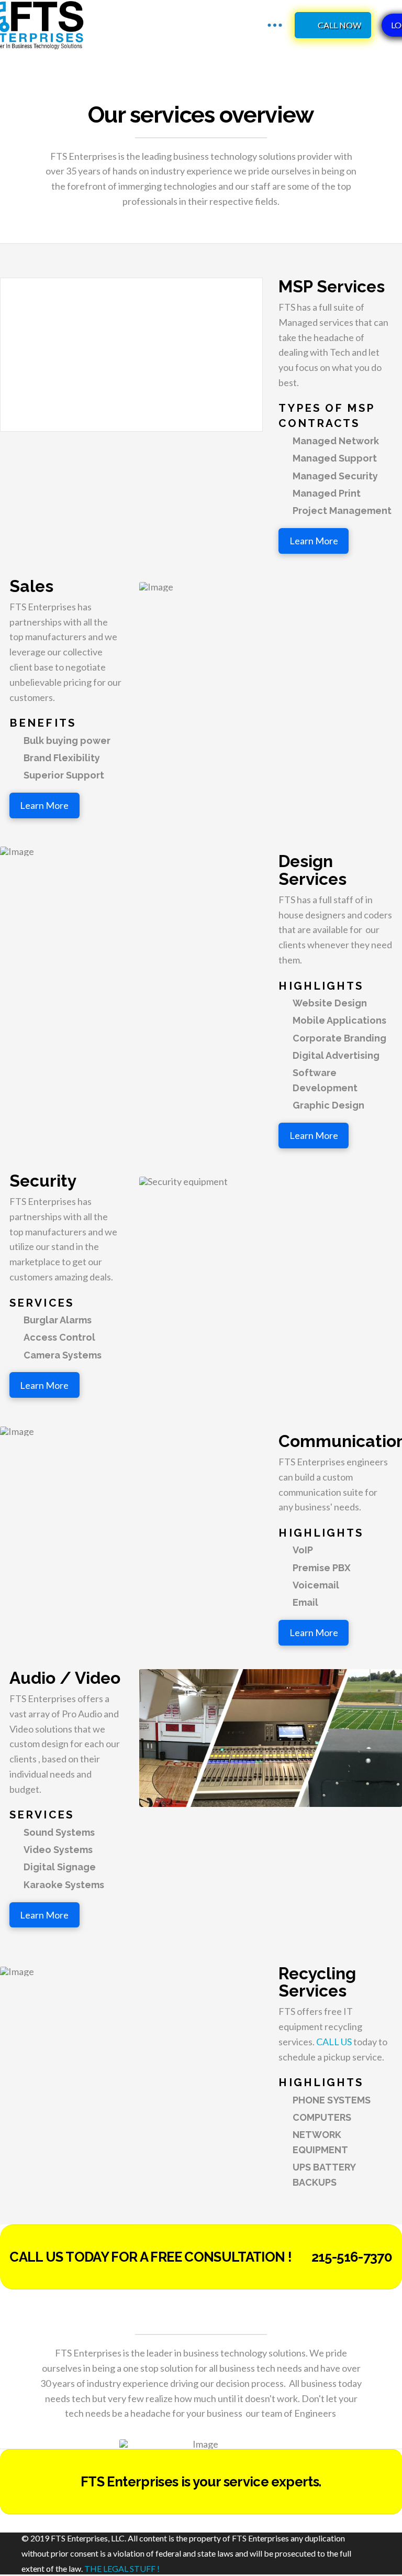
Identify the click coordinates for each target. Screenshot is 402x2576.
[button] (275, 25)
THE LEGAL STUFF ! (121, 2568)
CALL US (335, 2042)
